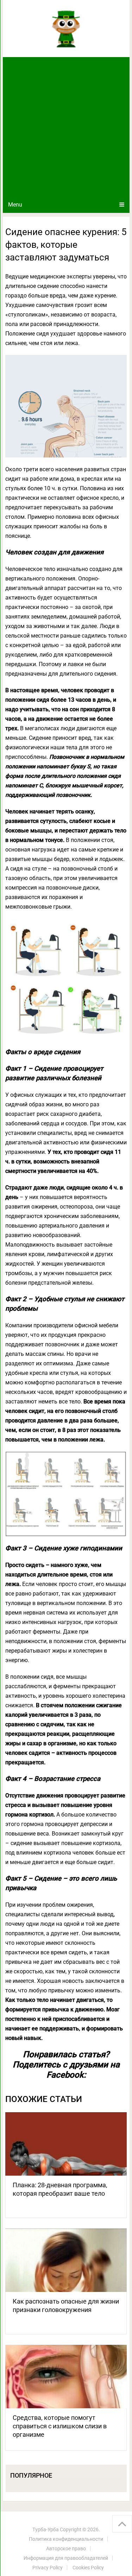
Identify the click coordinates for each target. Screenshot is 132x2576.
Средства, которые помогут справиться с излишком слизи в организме (60, 2426)
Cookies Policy (88, 2568)
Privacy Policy (48, 2568)
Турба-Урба (46, 2529)
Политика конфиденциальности (66, 2539)
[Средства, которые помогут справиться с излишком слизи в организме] (66, 2377)
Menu (15, 205)
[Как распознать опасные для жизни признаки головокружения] (66, 2260)
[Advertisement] (66, 127)
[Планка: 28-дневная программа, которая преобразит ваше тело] (66, 2144)
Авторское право (66, 2549)
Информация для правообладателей (66, 2558)
